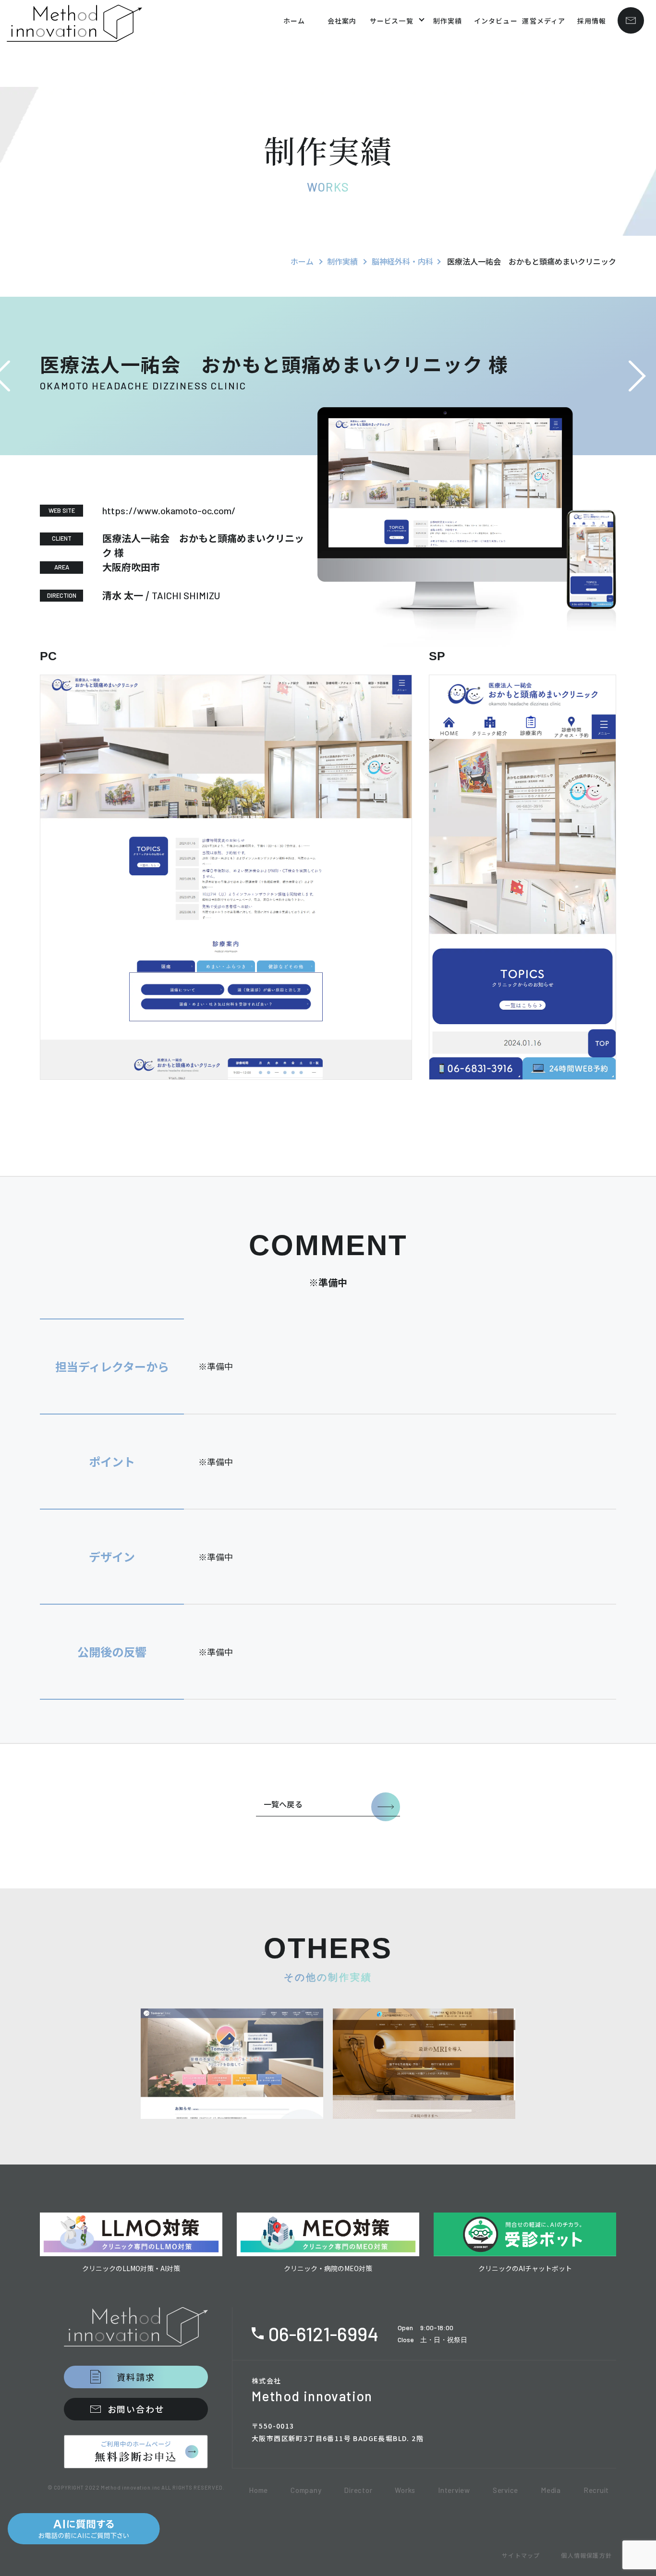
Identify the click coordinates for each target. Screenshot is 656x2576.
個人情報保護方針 (586, 2555)
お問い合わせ (136, 2409)
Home (258, 2490)
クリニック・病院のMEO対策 (328, 2268)
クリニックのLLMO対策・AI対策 (131, 2268)
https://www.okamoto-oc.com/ (169, 510)
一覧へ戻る (283, 1804)
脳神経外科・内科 (402, 261)
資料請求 (136, 2377)
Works (405, 2490)
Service (505, 2490)
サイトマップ (521, 2555)
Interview (454, 2490)
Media (551, 2490)
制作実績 (342, 261)
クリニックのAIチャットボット (525, 2268)
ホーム (302, 261)
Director (358, 2490)
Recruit (596, 2490)
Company (306, 2490)
